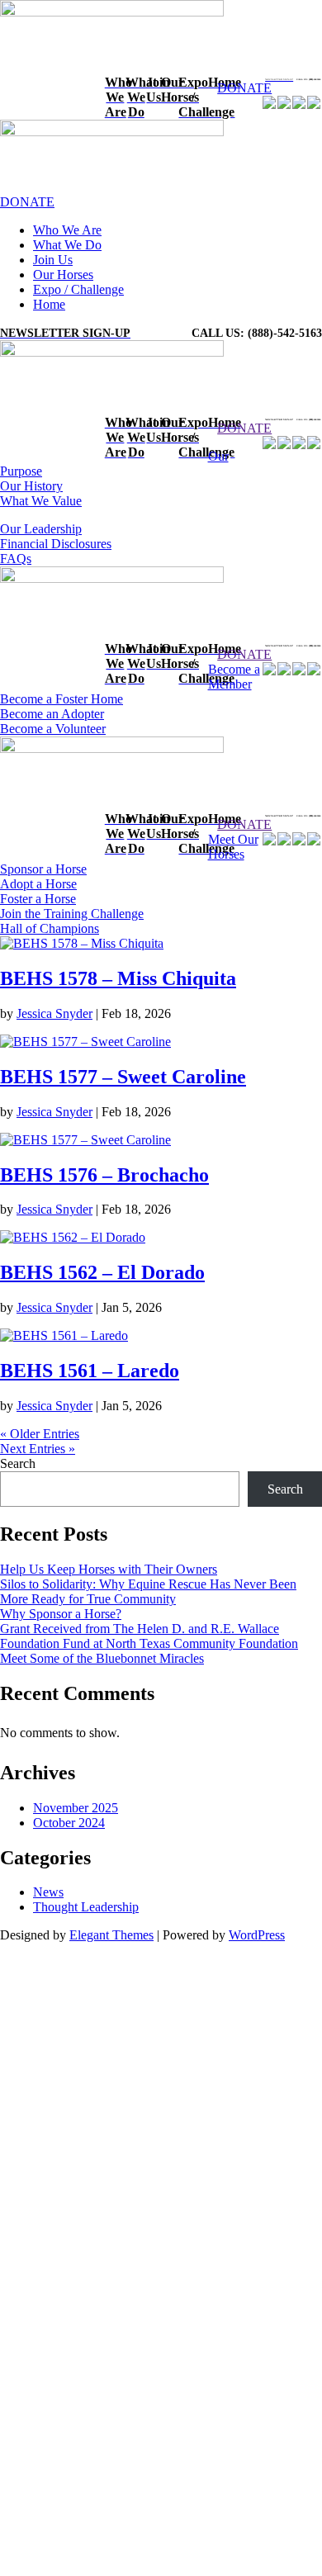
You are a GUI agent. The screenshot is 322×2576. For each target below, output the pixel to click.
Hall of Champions (50, 928)
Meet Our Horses (233, 847)
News (48, 1892)
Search (18, 1463)
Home (49, 304)
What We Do (67, 245)
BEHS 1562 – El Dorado (102, 1272)
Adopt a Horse (38, 884)
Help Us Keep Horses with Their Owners (109, 1569)
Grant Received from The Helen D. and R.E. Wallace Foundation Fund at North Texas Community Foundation (149, 1636)
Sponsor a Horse (43, 869)
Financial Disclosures (56, 544)
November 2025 (76, 1808)
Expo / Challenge (78, 289)
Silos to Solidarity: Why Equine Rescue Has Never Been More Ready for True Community (148, 1591)
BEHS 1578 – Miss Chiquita (118, 978)
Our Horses (63, 275)
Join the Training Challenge (72, 914)
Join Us (53, 260)
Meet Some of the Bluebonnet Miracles (102, 1658)
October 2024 (69, 1823)
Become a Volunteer (53, 729)
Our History (31, 486)
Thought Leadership (86, 1907)
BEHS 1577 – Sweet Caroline (123, 1077)
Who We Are (67, 230)
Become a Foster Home (62, 699)
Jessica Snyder (54, 1013)
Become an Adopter (52, 714)
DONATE (244, 88)
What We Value (41, 501)
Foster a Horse (38, 899)
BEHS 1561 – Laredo (90, 1371)
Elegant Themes (111, 1935)
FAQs (16, 559)
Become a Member (234, 677)
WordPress (257, 1935)
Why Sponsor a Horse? (61, 1614)
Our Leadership (41, 529)
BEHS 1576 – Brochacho (104, 1175)
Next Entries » (38, 1449)
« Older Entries (40, 1434)
